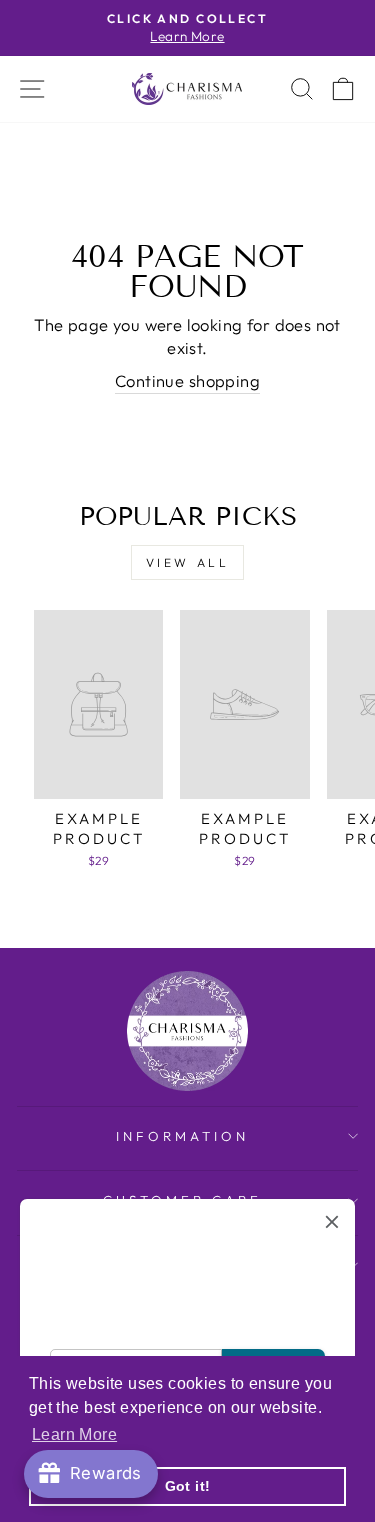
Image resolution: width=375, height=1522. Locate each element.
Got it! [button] (188, 1486)
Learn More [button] (74, 1434)
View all (188, 562)
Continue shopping (187, 380)
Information (182, 1136)
